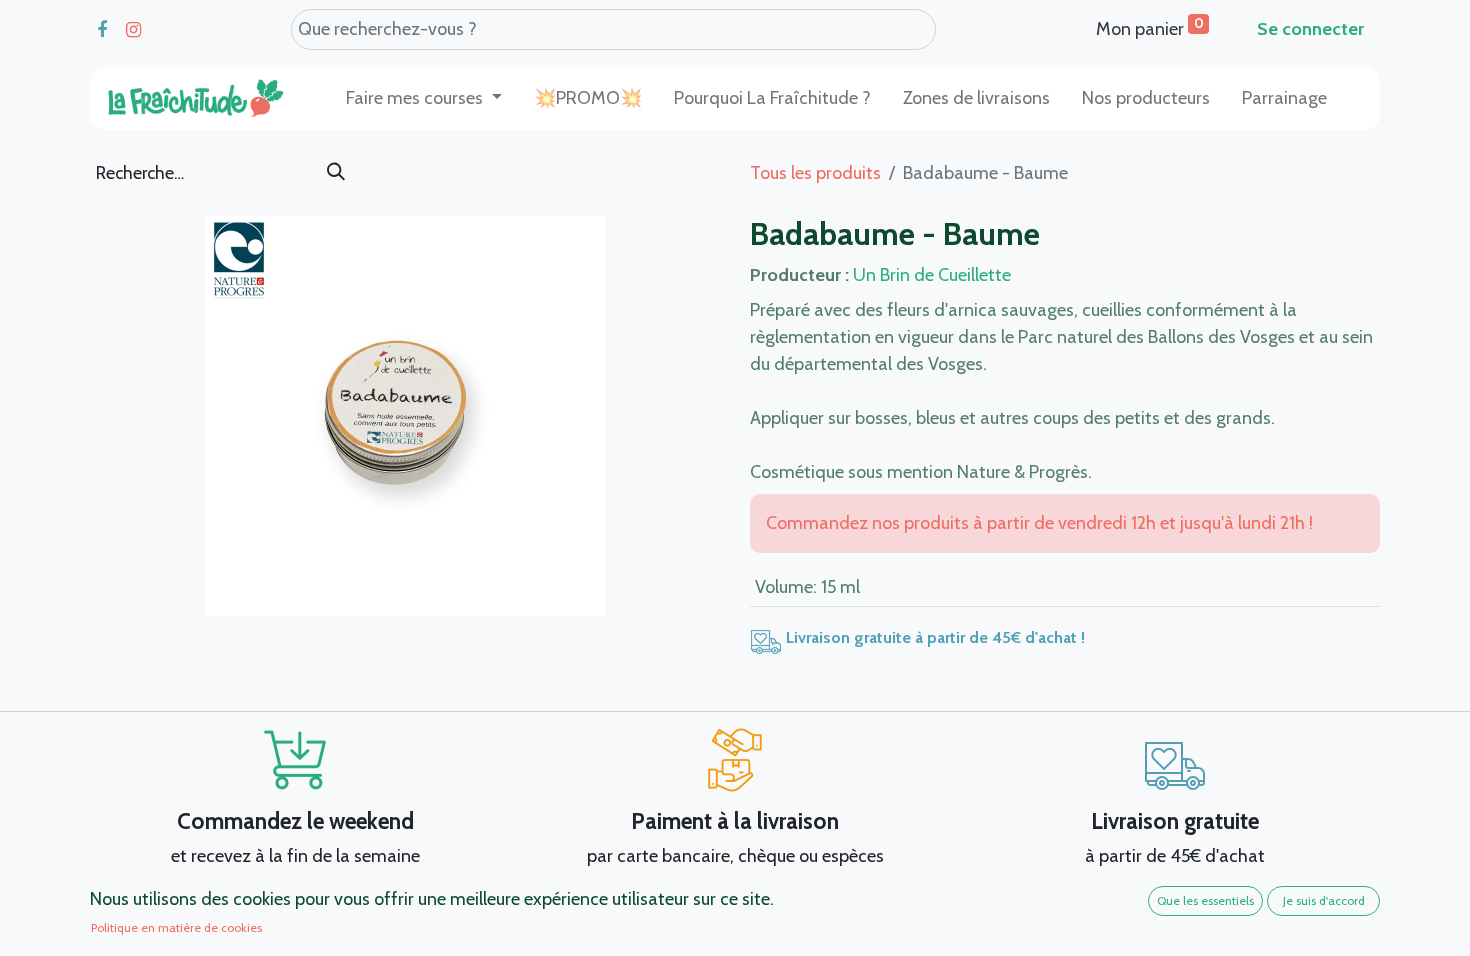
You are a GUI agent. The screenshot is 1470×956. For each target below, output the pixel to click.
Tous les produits (815, 173)
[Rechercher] (336, 173)
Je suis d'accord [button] (1324, 900)
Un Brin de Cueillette (932, 275)
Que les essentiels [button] (1205, 900)
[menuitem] (588, 98)
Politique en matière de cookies (176, 927)
